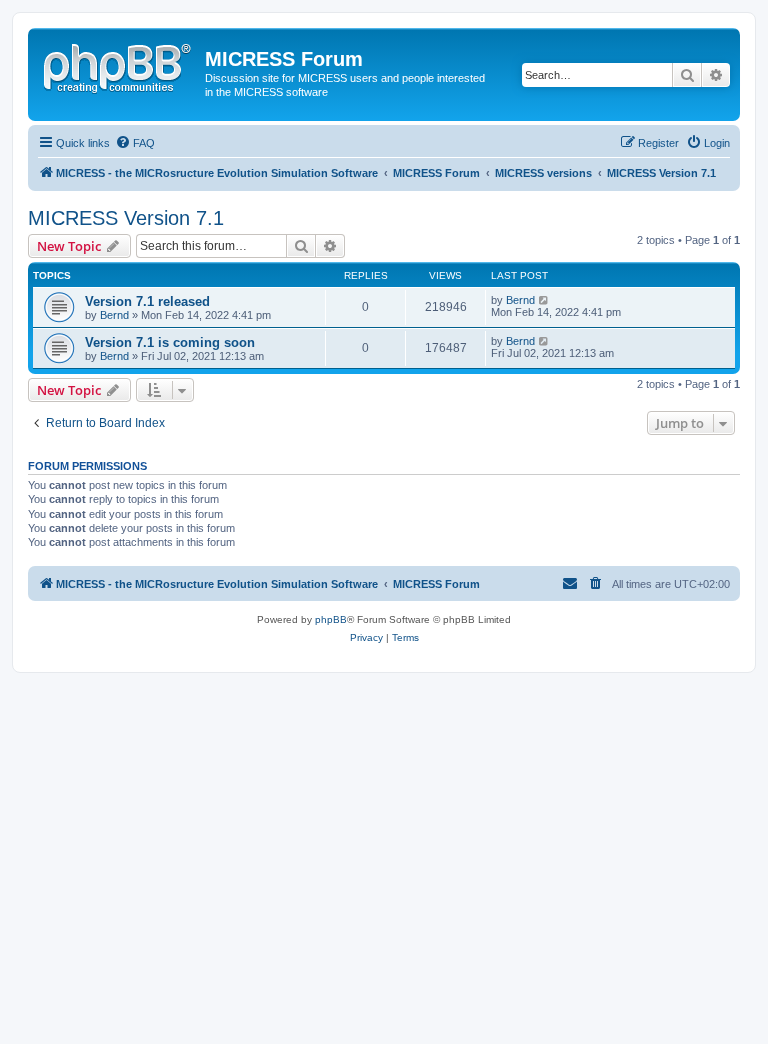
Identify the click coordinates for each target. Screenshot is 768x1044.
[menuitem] (135, 143)
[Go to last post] (544, 300)
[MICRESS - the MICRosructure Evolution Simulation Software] (119, 65)
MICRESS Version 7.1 (126, 218)
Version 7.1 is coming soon (170, 342)
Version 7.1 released (147, 301)
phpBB (331, 619)
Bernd (114, 315)
